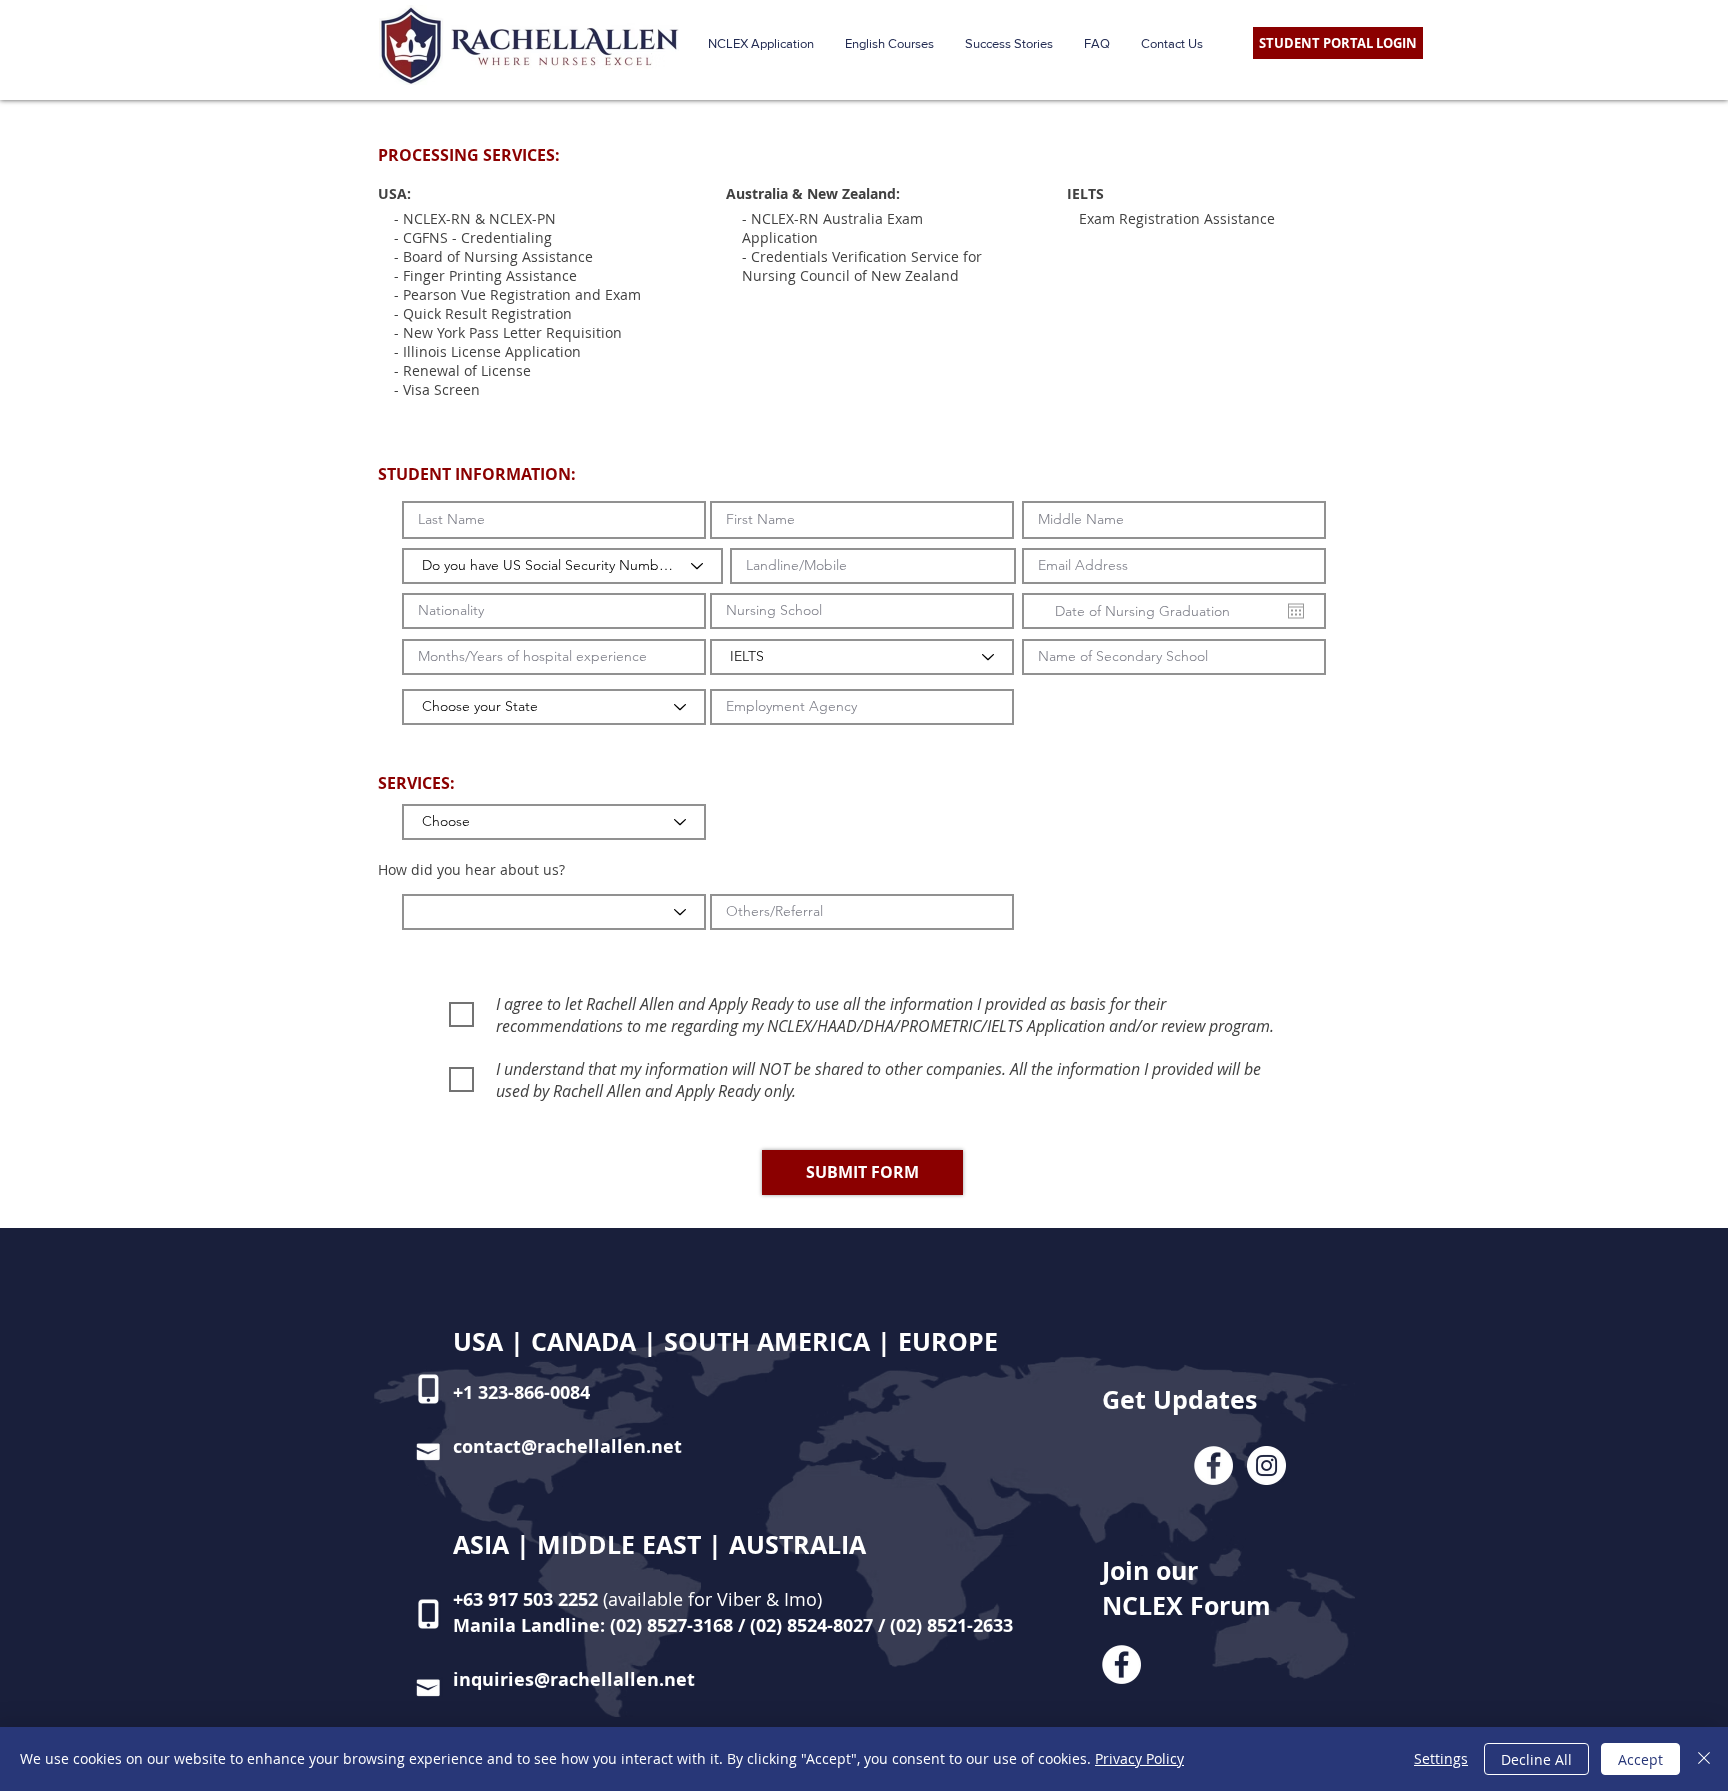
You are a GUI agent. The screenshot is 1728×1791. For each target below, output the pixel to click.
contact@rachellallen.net (567, 1446)
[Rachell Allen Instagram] (1266, 1465)
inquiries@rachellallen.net (574, 1679)
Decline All (1536, 1759)
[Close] (1704, 1759)
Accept (1640, 1759)
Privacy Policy (1139, 1758)
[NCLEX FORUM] (1121, 1664)
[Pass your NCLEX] (1213, 1465)
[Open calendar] (1296, 611)
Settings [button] (1441, 1758)
